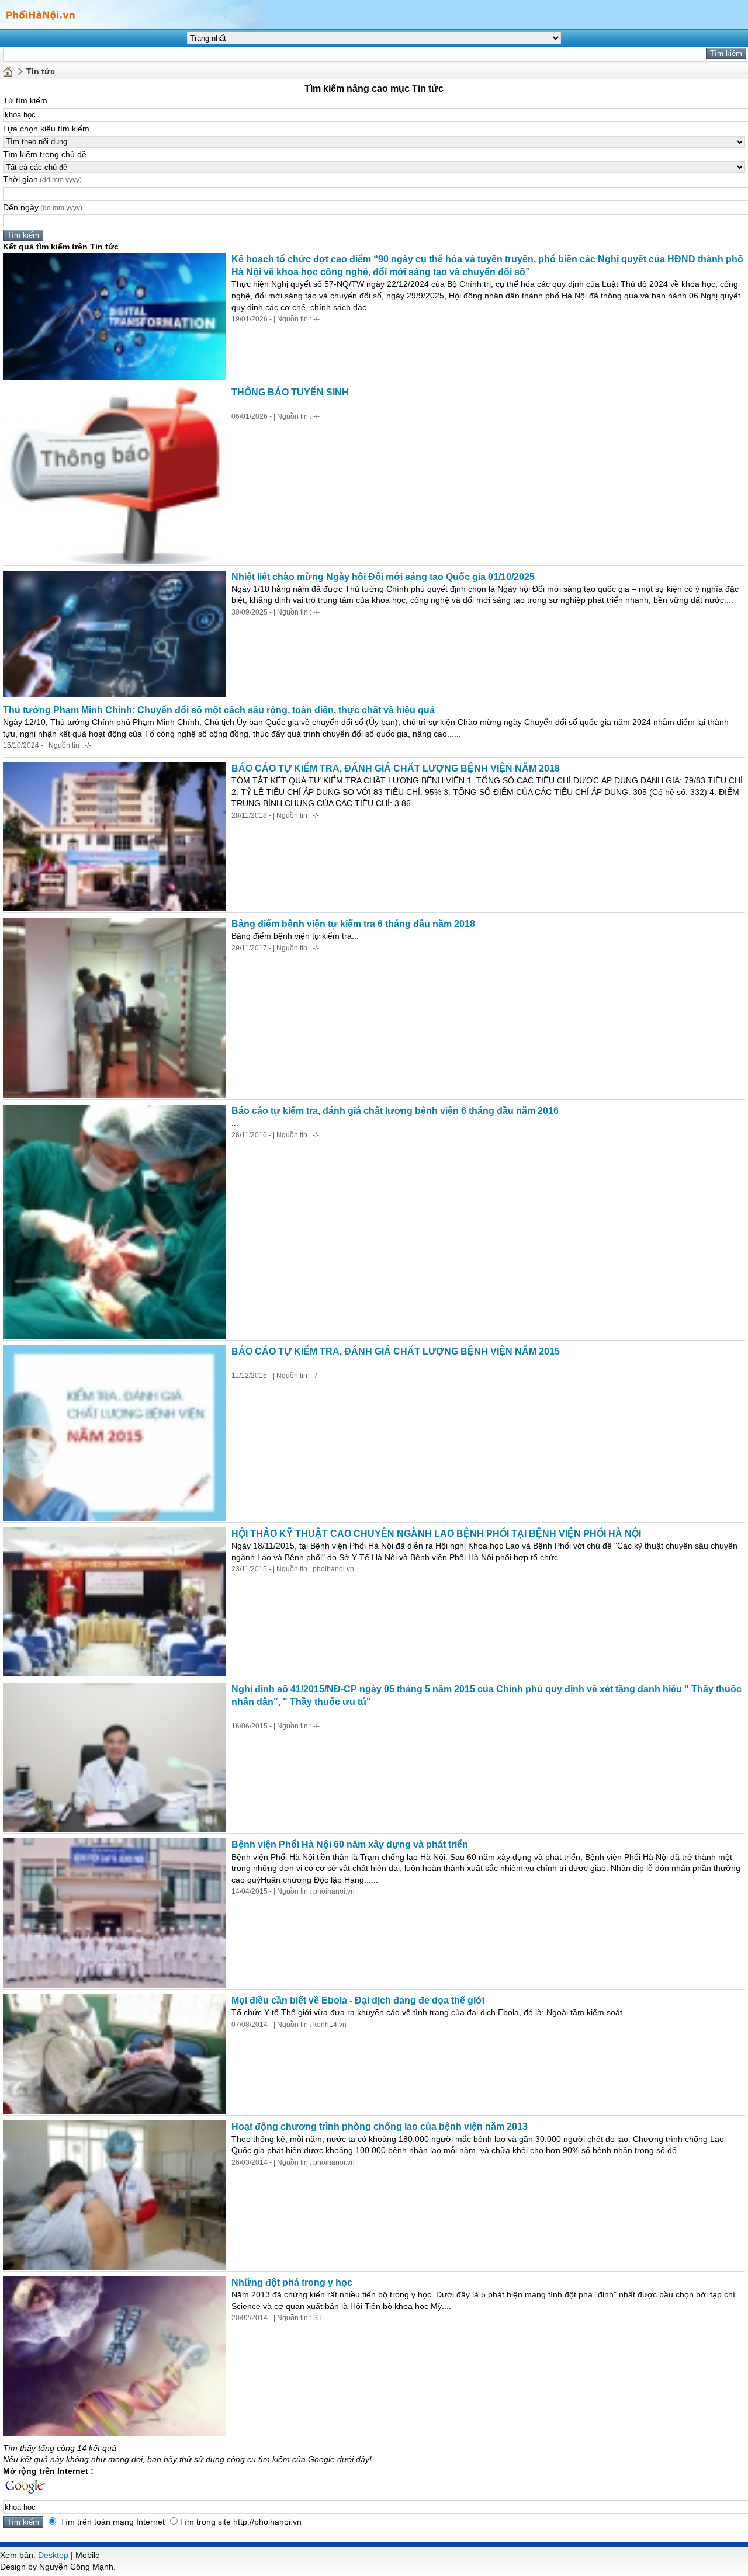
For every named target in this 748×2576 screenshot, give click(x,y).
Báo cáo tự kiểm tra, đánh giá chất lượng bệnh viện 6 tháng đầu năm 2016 (395, 1111)
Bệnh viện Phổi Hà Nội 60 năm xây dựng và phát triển (350, 1844)
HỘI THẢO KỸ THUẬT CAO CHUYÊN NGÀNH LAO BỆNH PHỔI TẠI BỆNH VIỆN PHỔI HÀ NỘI (436, 1534)
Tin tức (41, 71)
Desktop (53, 2555)
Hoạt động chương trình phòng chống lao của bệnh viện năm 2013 (380, 2127)
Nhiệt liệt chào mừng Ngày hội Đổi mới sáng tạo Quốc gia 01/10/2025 (383, 577)
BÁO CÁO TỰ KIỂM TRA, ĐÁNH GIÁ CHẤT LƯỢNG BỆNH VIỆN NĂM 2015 (396, 1351)
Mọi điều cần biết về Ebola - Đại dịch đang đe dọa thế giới (358, 2000)
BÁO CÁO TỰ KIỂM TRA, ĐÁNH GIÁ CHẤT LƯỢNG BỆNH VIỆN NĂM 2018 (396, 768)
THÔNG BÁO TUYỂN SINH (290, 392)
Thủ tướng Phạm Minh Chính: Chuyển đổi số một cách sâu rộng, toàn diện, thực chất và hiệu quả (219, 710)
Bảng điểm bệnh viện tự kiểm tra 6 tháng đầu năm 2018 (353, 924)
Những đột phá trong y (292, 2282)
